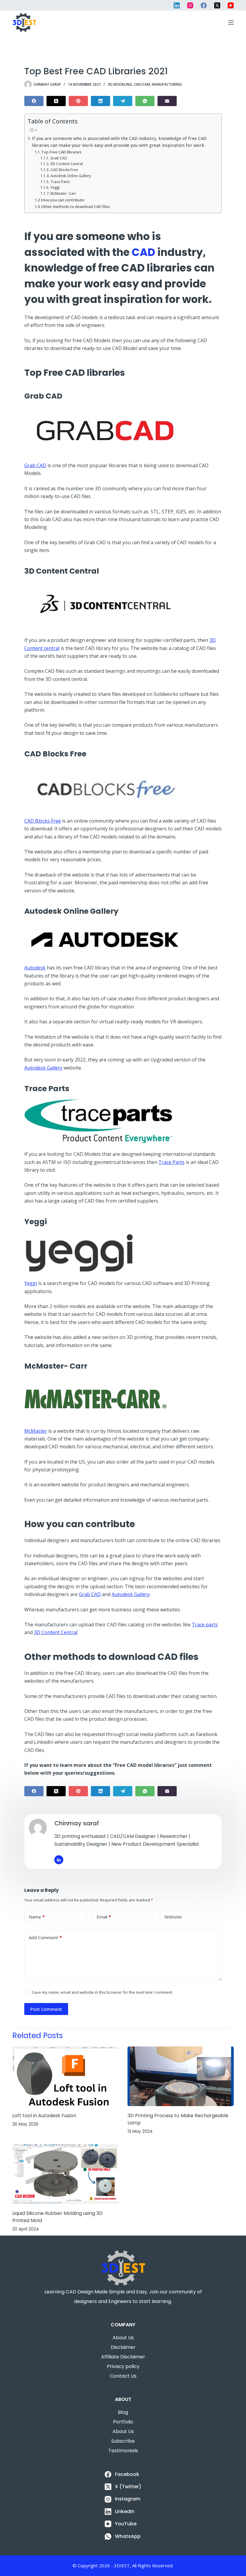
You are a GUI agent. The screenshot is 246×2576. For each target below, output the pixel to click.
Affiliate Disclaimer (123, 2357)
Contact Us (123, 2376)
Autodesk (35, 968)
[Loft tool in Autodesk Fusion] (65, 2076)
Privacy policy (123, 2366)
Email (104, 1917)
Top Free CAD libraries (61, 152)
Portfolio (123, 2422)
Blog (123, 2412)
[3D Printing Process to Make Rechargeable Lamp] (181, 2076)
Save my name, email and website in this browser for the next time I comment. (102, 1992)
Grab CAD (59, 158)
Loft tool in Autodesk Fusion (44, 2116)
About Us (123, 2338)
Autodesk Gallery (43, 1068)
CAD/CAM (142, 84)
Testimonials (123, 2451)
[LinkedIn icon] (59, 1860)
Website (173, 1917)
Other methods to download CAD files (76, 206)
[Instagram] (190, 5)
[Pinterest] (78, 101)
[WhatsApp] (145, 101)
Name (37, 1917)
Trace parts (205, 1625)
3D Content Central (66, 164)
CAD (142, 252)
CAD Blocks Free (64, 170)
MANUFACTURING (167, 84)
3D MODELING (120, 84)
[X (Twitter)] (217, 5)
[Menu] (231, 22)
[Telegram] (123, 101)
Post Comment (46, 2009)
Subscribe (123, 2441)
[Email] (167, 101)
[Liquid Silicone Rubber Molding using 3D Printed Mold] (65, 2174)
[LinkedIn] (177, 5)
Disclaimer (123, 2347)
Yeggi (55, 187)
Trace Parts (60, 182)
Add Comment (45, 1937)
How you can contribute (63, 200)
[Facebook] (204, 5)
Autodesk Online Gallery (70, 176)
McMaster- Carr (63, 193)
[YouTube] (231, 5)
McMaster (36, 1431)
